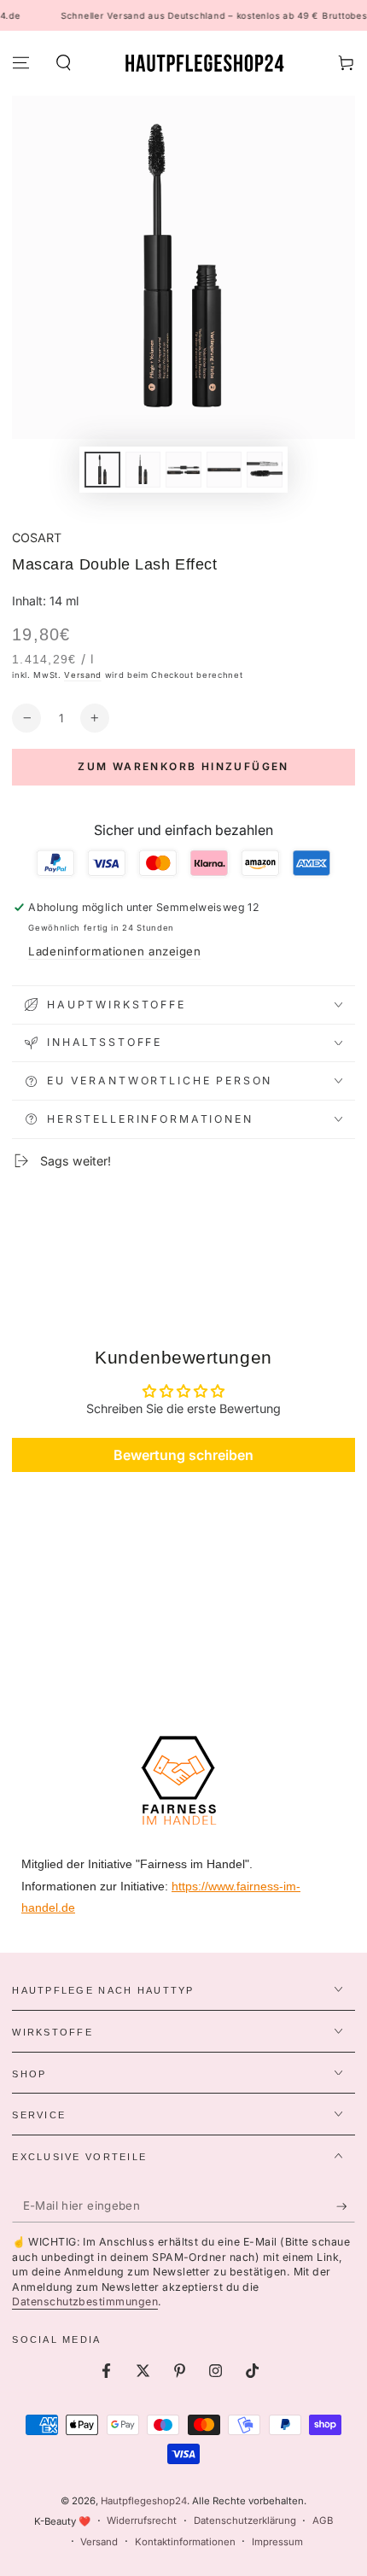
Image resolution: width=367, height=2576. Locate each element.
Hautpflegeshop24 (144, 2501)
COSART (37, 537)
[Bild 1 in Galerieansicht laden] (102, 470)
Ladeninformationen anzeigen (114, 951)
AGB (323, 2521)
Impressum (277, 2542)
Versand (83, 675)
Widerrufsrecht (142, 2521)
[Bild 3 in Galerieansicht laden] (183, 470)
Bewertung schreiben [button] (183, 1455)
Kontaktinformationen (185, 2542)
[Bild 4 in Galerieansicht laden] (224, 470)
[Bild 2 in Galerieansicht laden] (143, 470)
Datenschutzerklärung (245, 2521)
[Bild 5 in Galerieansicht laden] (265, 470)
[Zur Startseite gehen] (204, 63)
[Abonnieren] (346, 2206)
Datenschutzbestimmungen (85, 2301)
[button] (63, 63)
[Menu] (21, 63)
